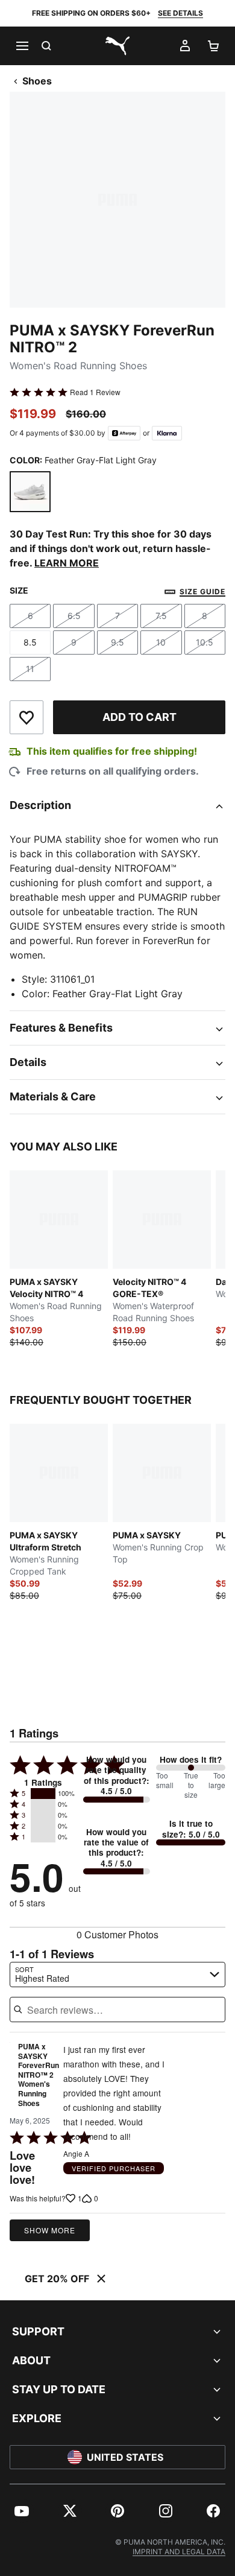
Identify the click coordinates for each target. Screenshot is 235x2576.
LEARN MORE (67, 563)
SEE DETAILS (180, 13)
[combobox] (117, 1975)
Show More (50, 2230)
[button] (43, 1794)
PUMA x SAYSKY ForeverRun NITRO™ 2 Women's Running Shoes (39, 2075)
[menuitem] (22, 2511)
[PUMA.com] (117, 46)
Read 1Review (95, 392)
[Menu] (22, 46)
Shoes (37, 81)
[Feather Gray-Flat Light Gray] (30, 492)
